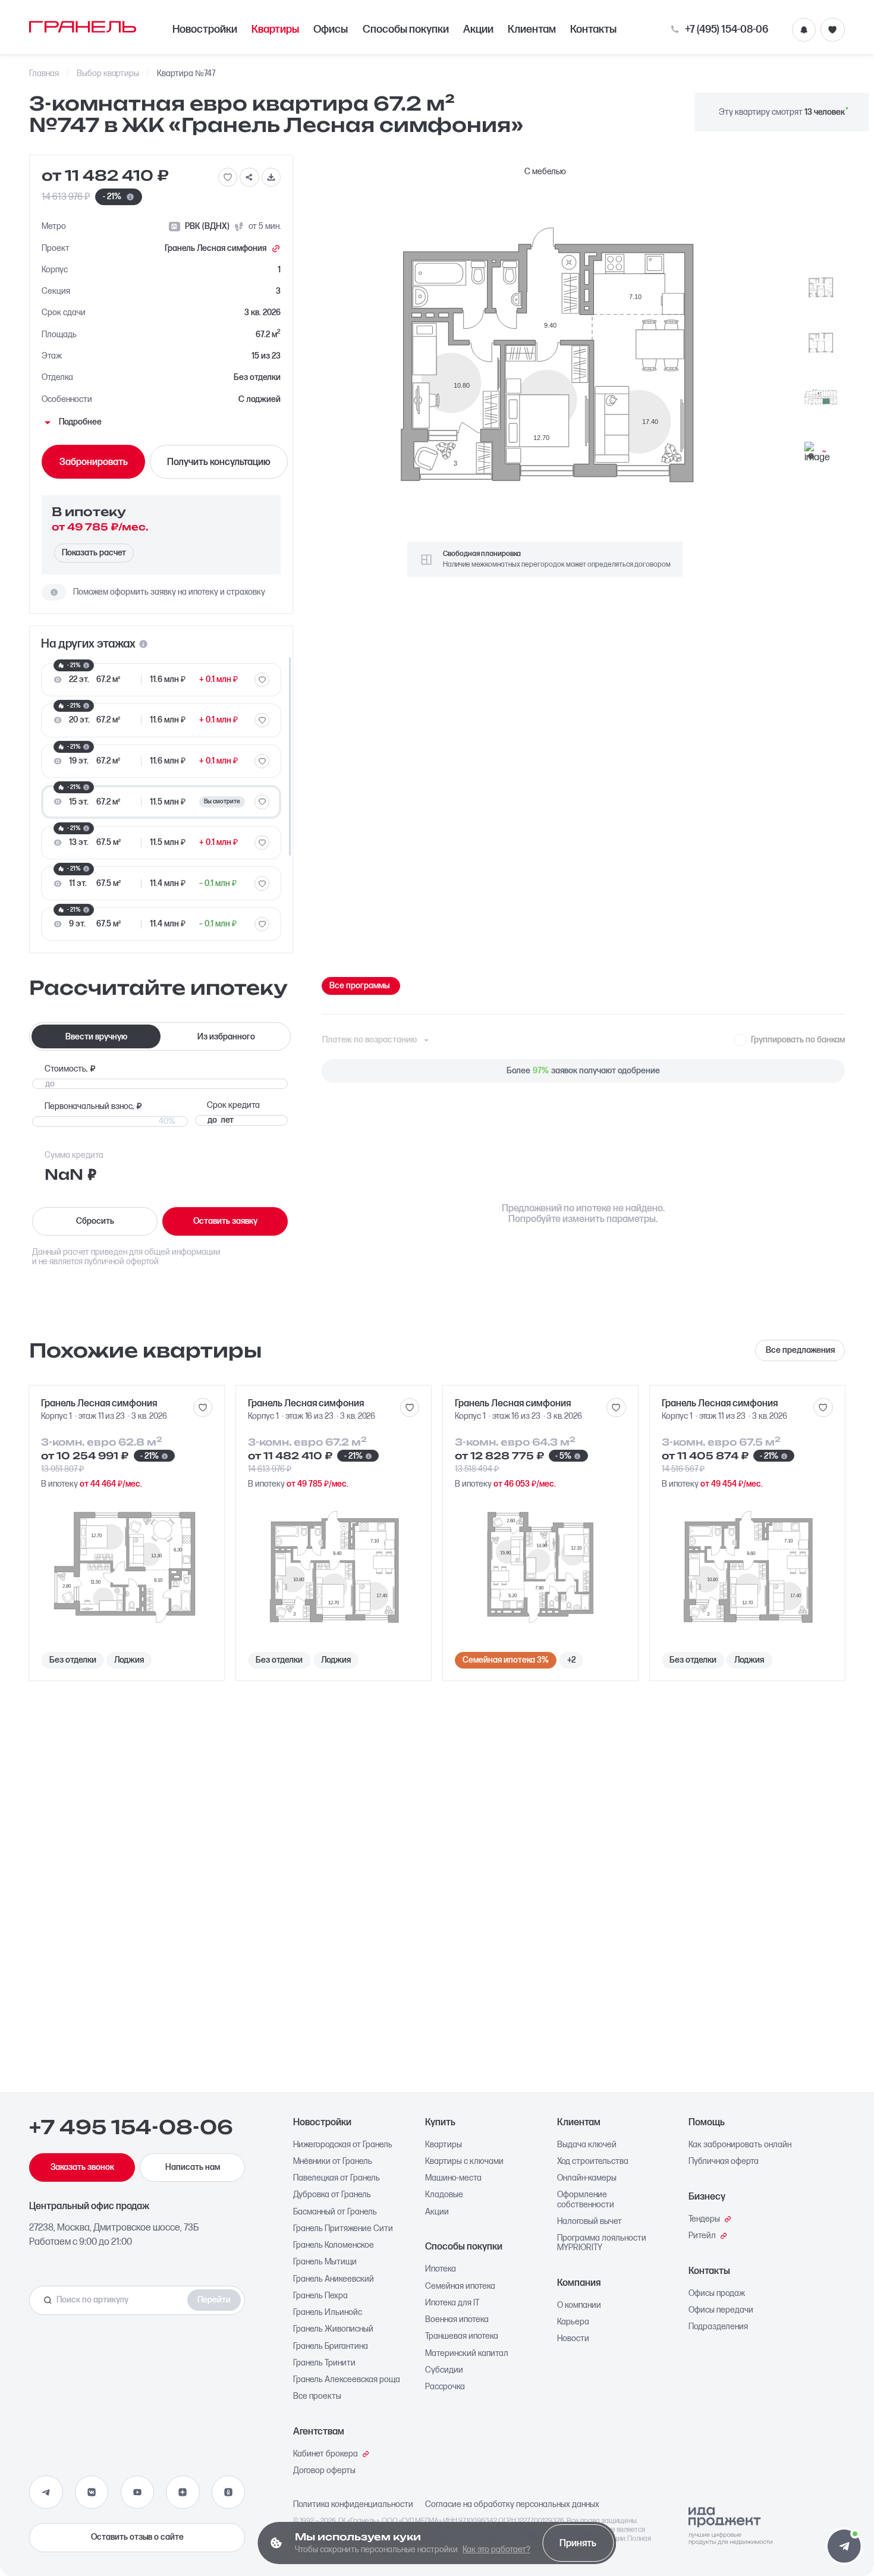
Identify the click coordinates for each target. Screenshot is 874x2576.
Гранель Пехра (320, 2296)
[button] (844, 2546)
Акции (478, 29)
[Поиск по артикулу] (111, 2300)
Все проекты (317, 2396)
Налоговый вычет (590, 2222)
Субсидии (444, 2370)
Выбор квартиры (108, 74)
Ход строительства (593, 2162)
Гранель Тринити (324, 2363)
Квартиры (275, 29)
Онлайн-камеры (587, 2178)
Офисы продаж (717, 2294)
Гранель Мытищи (325, 2262)
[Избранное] (832, 30)
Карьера (573, 2322)
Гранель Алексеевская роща (347, 2380)
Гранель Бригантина (331, 2346)
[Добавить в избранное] (228, 177)
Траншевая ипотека (462, 2336)
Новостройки (205, 29)
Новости (573, 2339)
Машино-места (453, 2178)
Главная (44, 74)
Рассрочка (445, 2387)
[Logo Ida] (730, 2526)
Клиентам (532, 29)
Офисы (331, 29)
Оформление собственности (586, 2200)
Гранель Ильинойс (328, 2313)
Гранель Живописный (333, 2329)
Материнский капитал (467, 2354)
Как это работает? (496, 2550)
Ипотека (441, 2269)
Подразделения (718, 2327)
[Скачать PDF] (271, 177)
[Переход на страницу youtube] (137, 2492)
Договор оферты (324, 2471)
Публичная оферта (724, 2162)
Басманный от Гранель (335, 2212)
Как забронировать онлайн (740, 2145)
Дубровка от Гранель (332, 2195)
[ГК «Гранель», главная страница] (83, 27)
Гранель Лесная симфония (216, 249)
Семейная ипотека (460, 2286)
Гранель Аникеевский (334, 2279)
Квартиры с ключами (464, 2162)
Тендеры (704, 2219)
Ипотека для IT (452, 2303)
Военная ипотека (457, 2320)
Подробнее (80, 422)
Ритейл (702, 2236)
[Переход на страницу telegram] (46, 2492)
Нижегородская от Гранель (343, 2145)
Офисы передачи (721, 2310)
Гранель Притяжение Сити (343, 2229)
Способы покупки (406, 29)
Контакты (593, 29)
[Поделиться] (249, 177)
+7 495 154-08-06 (131, 2127)
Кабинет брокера (326, 2454)
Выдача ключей (587, 2145)
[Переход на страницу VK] (92, 2492)
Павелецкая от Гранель (337, 2178)
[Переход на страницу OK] (228, 2492)
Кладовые (444, 2195)
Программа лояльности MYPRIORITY (602, 2243)
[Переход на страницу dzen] (183, 2492)
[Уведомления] (804, 30)
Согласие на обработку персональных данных (512, 2505)
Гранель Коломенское (334, 2245)
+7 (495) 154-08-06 (726, 30)
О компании (579, 2305)
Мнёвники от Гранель (333, 2162)
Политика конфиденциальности (353, 2505)
